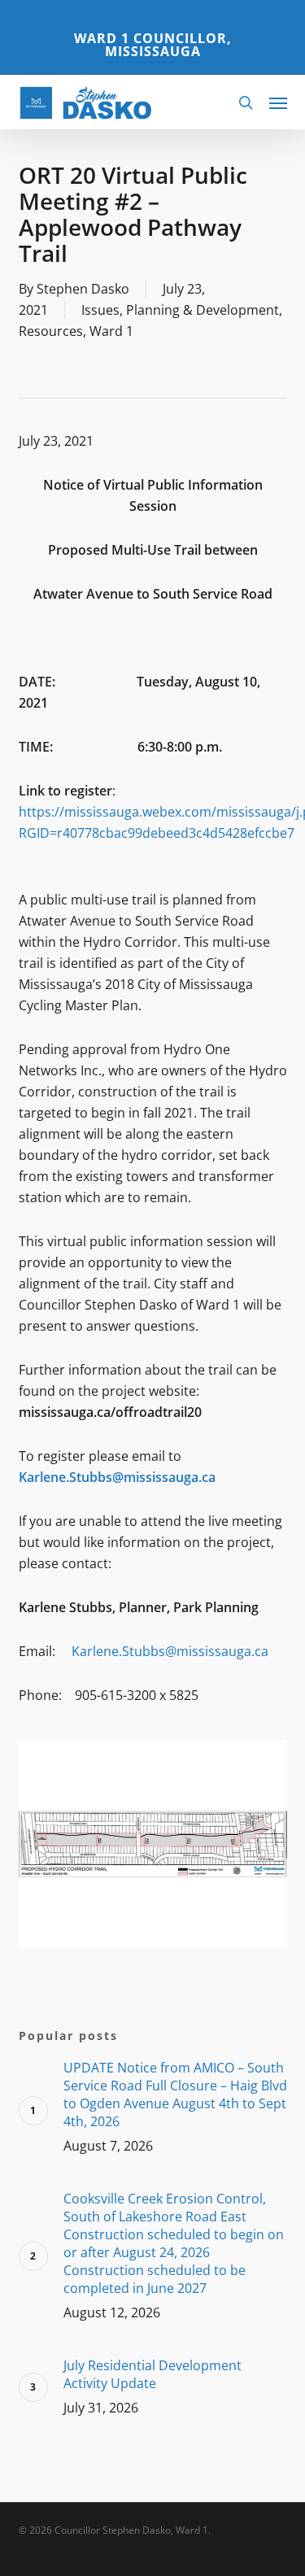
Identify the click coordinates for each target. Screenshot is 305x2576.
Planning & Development (203, 310)
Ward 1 (111, 331)
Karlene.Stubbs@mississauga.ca (170, 1651)
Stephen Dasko (83, 289)
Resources (51, 331)
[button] (278, 102)
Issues (100, 310)
